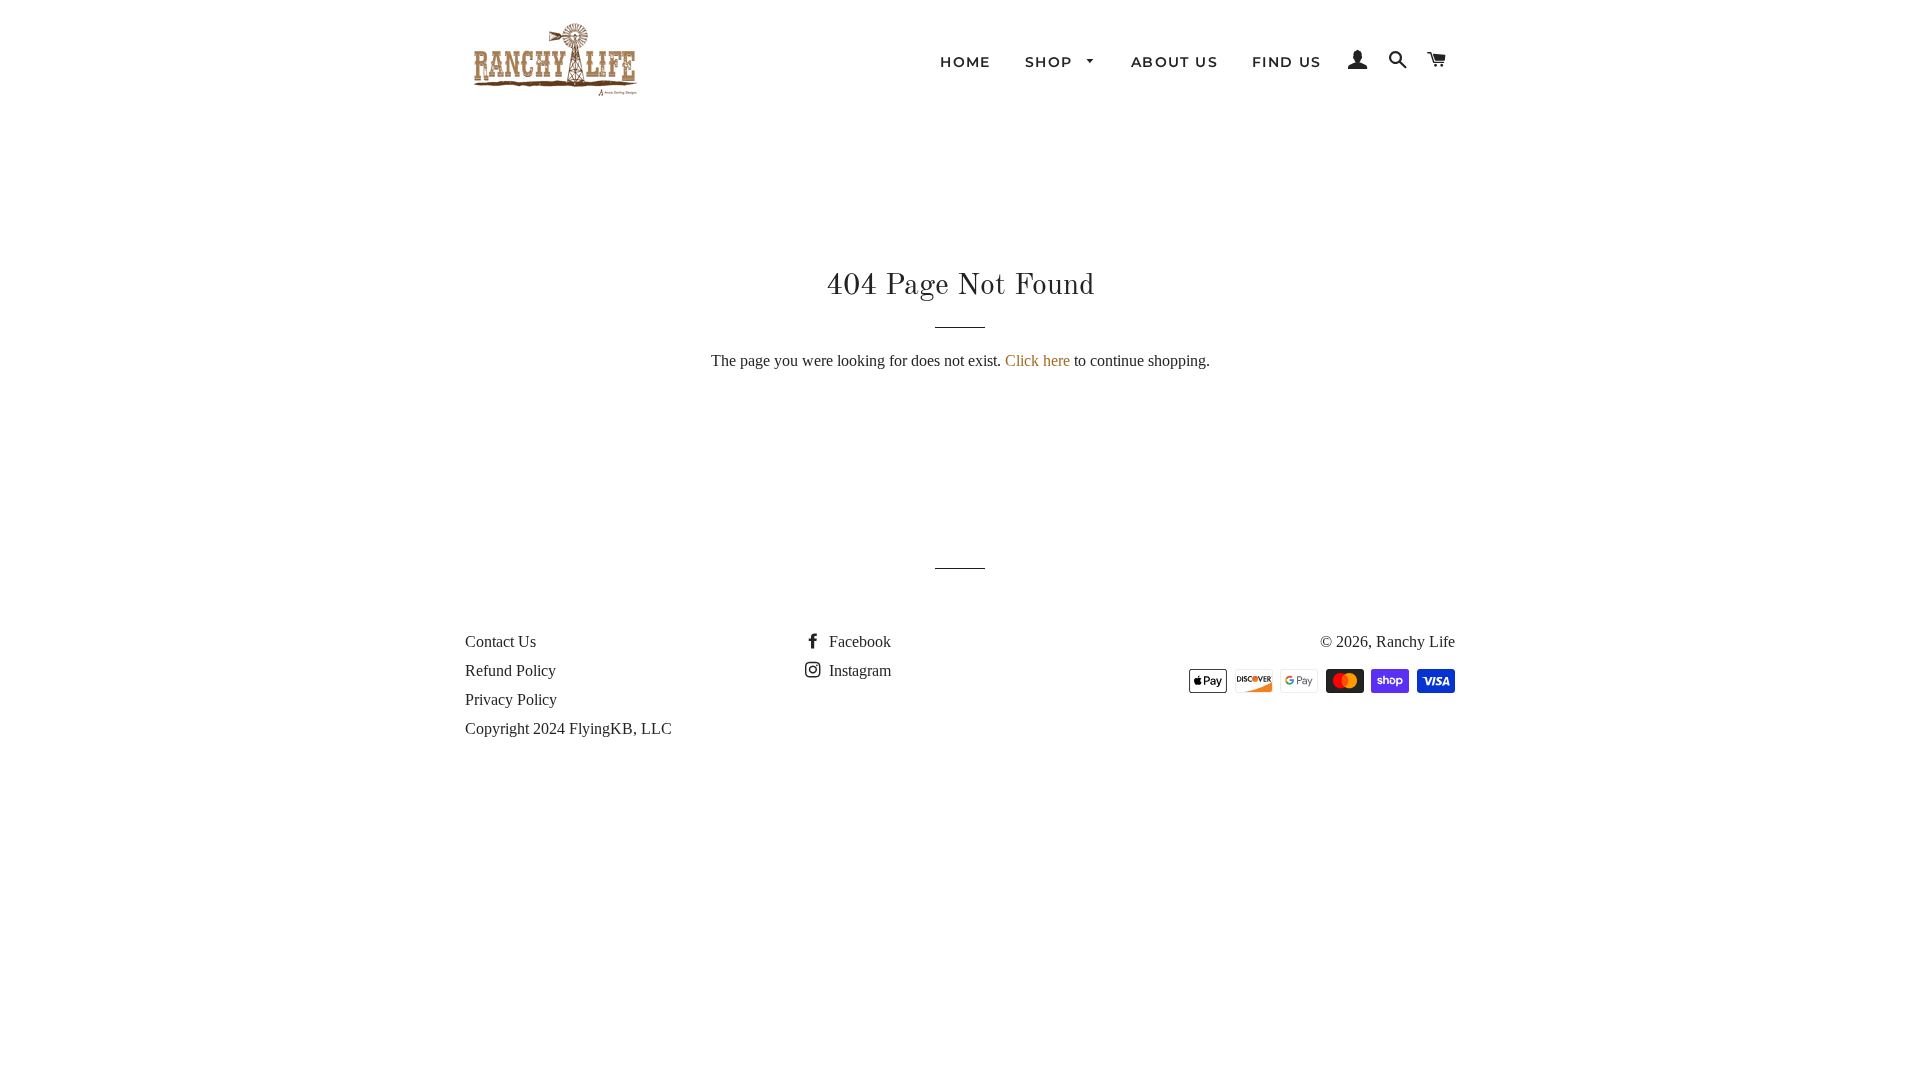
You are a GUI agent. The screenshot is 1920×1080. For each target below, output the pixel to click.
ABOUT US (1174, 62)
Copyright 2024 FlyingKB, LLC (568, 728)
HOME (965, 62)
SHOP (1051, 62)
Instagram (858, 670)
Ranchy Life (1415, 641)
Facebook (858, 641)
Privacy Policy (511, 699)
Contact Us (500, 641)
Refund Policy (510, 670)
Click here (1037, 360)
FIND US (1287, 62)
